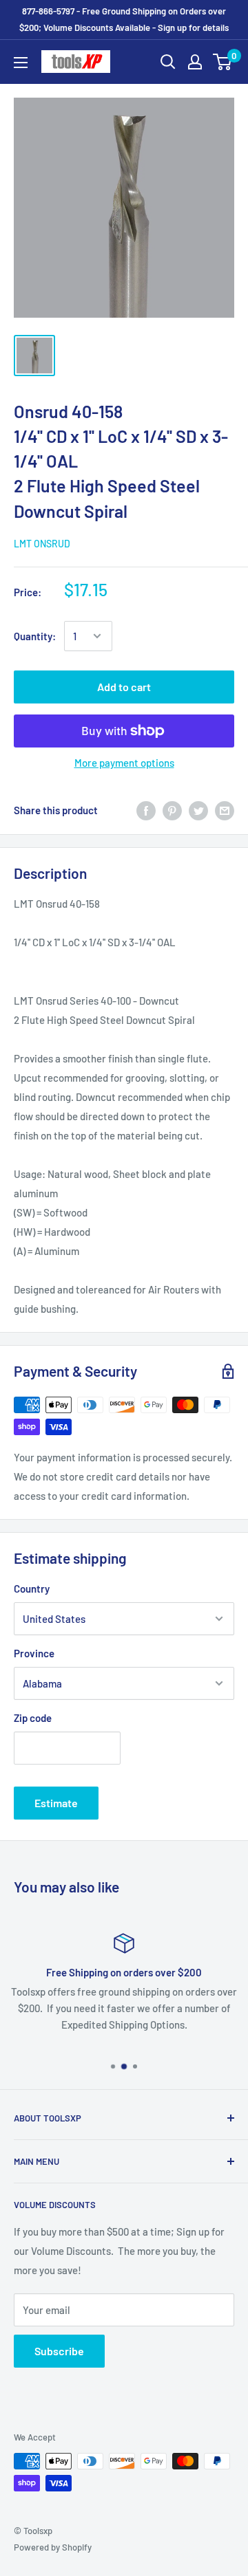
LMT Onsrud (42, 544)
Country (32, 1589)
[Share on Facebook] (146, 810)
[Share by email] (225, 810)
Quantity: (35, 636)
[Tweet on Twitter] (198, 810)
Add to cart (124, 687)
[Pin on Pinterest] (172, 810)
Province (34, 1653)
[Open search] (168, 62)
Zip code (33, 1718)
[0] (223, 62)
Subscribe (59, 2351)
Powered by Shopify (53, 2547)
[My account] (195, 62)
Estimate (56, 1803)
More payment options (124, 763)
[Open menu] (21, 63)
